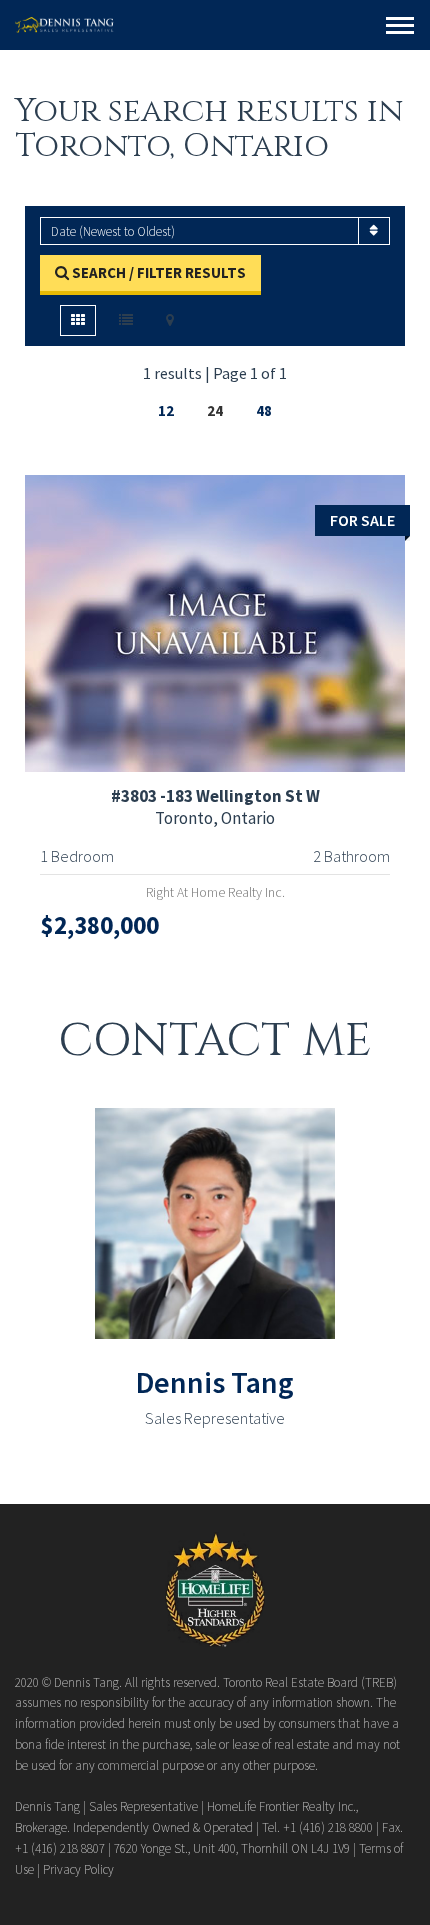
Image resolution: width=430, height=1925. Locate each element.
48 (264, 410)
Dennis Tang (215, 1382)
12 (166, 410)
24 (215, 410)
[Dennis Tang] (65, 25)
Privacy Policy (78, 1869)
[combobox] (215, 231)
